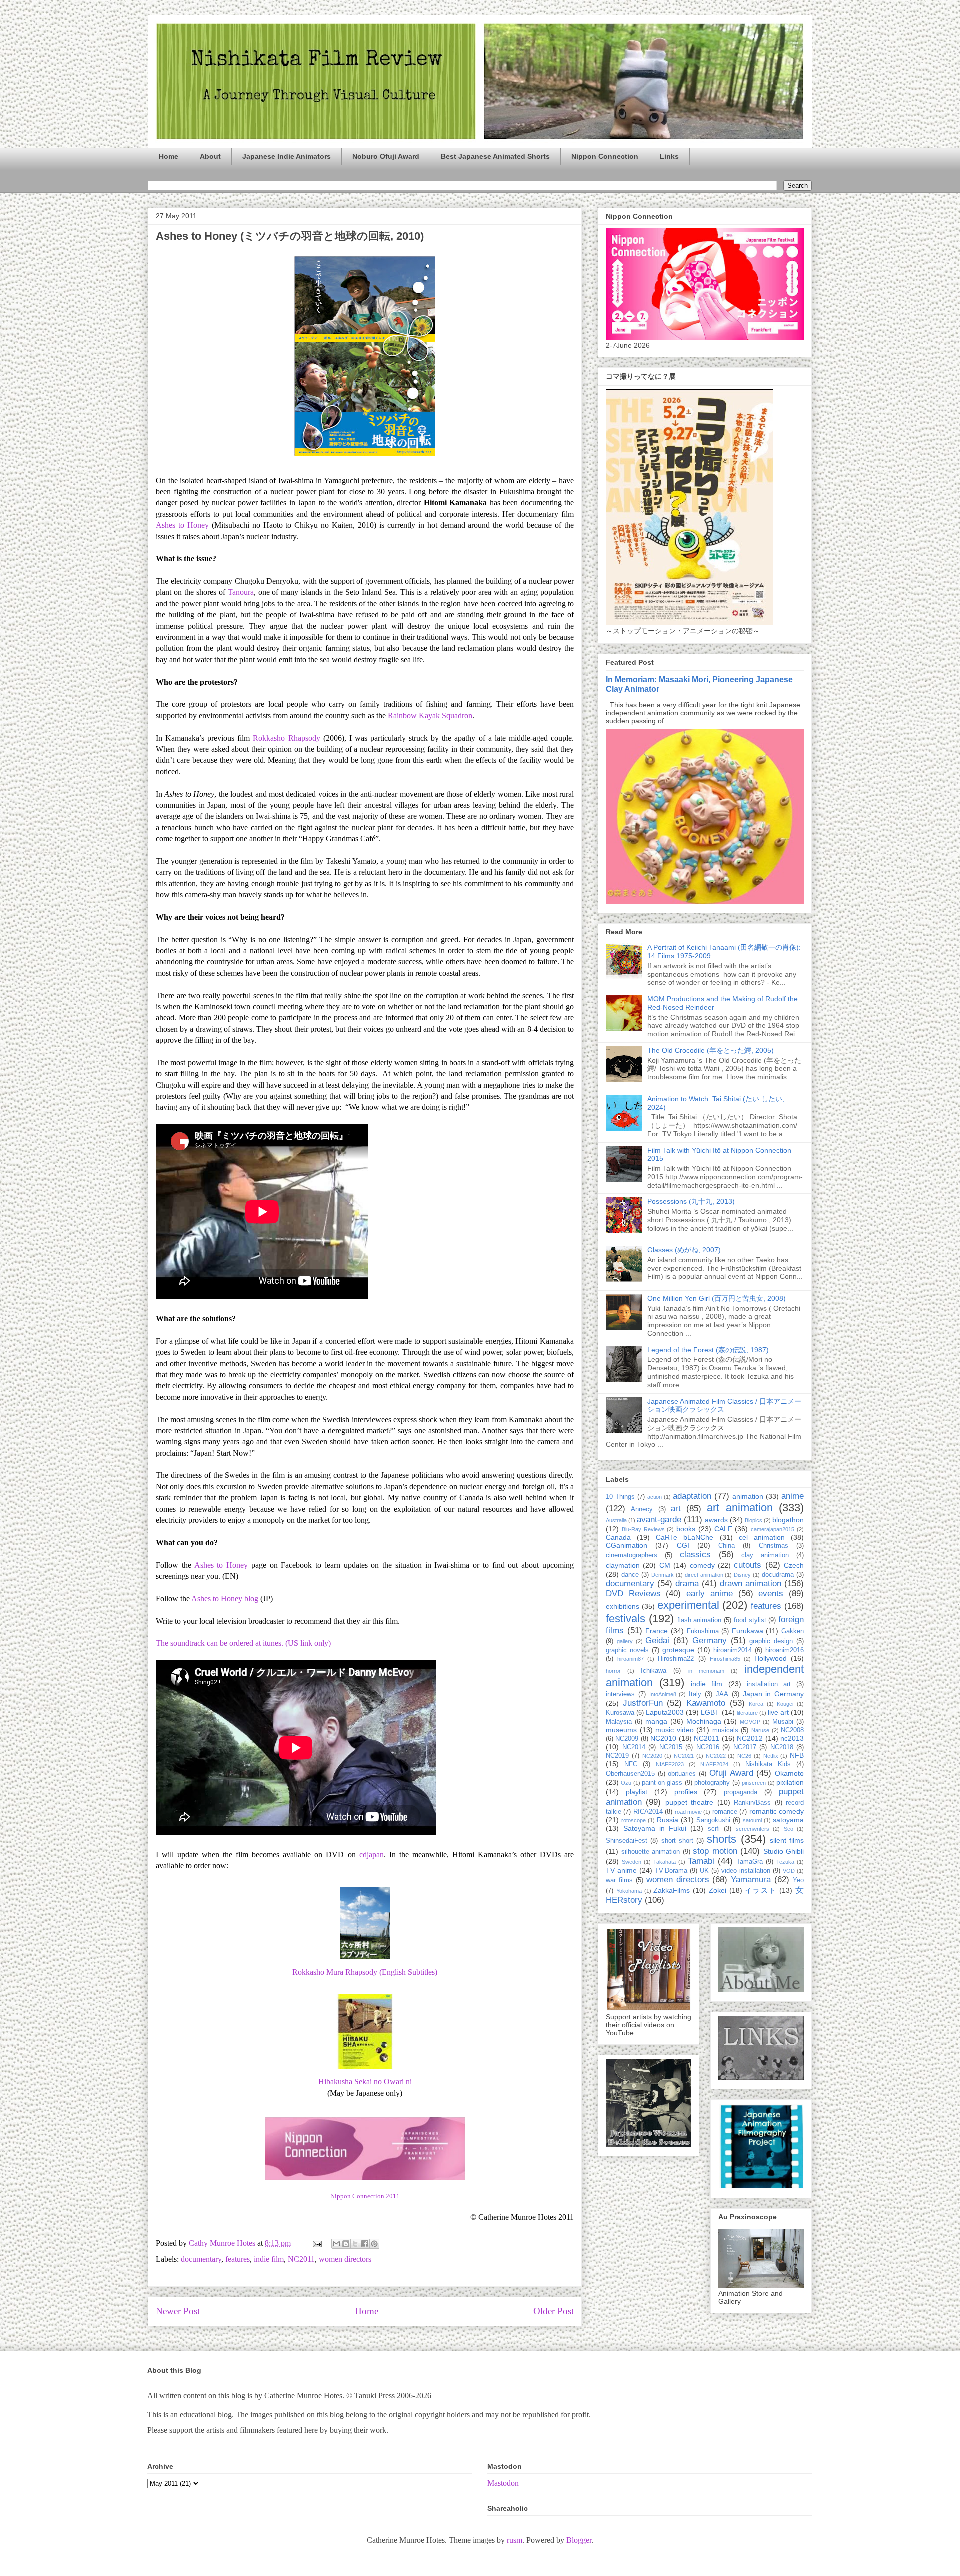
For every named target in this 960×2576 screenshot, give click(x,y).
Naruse (760, 1730)
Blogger (579, 2540)
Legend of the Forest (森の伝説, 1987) (708, 1350)
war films (619, 1880)
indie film (269, 2259)
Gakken (793, 1631)
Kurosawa (620, 1713)
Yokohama (629, 1891)
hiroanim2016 (785, 1650)
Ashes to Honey (184, 525)
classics (695, 1554)
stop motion (715, 1851)
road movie (688, 1812)
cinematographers (632, 1555)
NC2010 (663, 1738)
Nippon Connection (605, 156)
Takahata (665, 1862)
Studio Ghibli (784, 1851)
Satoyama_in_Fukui (655, 1828)
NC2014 (634, 1747)
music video (675, 1730)
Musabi (783, 1722)
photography (712, 1783)
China (727, 1546)
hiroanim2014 (733, 1650)
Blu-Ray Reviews (643, 1529)
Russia (668, 1820)
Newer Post (178, 2311)
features (238, 2259)
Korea (756, 1704)
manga (656, 1721)
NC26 (744, 1756)
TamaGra (750, 1862)
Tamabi (701, 1861)
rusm (515, 2540)
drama (687, 1583)
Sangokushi (713, 1820)
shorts (722, 1839)
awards (716, 1520)
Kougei (785, 1704)
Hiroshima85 (725, 1659)
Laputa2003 (665, 1712)
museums (621, 1730)
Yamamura (751, 1879)
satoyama (788, 1820)
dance (630, 1575)
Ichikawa (654, 1671)
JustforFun (643, 1703)
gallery (625, 1641)
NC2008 (792, 1730)
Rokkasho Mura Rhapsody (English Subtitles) (365, 1972)
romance (725, 1812)
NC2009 (627, 1739)
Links (669, 156)
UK (704, 1871)
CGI (683, 1545)
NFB (797, 1755)
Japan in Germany (774, 1694)
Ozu (626, 1783)
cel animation (762, 1537)
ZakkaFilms (672, 1890)
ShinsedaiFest (627, 1841)
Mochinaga (704, 1721)
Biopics (754, 1520)
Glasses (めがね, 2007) (684, 1250)
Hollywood (771, 1658)
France (657, 1631)
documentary (201, 2259)
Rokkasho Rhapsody (288, 738)
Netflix (771, 1756)
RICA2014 (648, 1812)
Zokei (718, 1890)
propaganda (741, 1792)
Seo (789, 1829)
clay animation (765, 1555)
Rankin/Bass (752, 1803)
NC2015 (671, 1747)
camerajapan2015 (773, 1529)
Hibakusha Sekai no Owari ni (365, 2081)
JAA (722, 1694)
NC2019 (617, 1756)
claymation (623, 1565)
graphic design (771, 1641)
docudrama (778, 1575)
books (686, 1529)
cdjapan (372, 1854)
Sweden (632, 1862)
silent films (787, 1840)
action (655, 1497)
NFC (631, 1764)
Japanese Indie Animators (287, 156)
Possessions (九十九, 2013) (691, 1201)
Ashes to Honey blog (225, 1598)
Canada (618, 1537)
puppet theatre (689, 1802)
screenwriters (753, 1829)
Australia (616, 1520)
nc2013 (792, 1738)
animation (748, 1496)
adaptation (692, 1496)
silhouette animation (651, 1852)
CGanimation (627, 1545)
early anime (710, 1593)
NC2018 (782, 1747)
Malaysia (619, 1722)
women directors (345, 2259)
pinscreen (754, 1783)
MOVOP (750, 1722)
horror (613, 1671)
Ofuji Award (731, 1773)
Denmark (663, 1575)
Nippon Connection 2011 (365, 2196)
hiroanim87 (631, 1659)
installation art (769, 1684)
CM (665, 1565)
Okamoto (789, 1773)
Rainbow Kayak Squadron (430, 716)
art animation (740, 1507)
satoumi (752, 1820)
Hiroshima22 (676, 1659)
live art (778, 1712)
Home (169, 156)
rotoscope (634, 1820)
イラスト (761, 1890)
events (771, 1593)
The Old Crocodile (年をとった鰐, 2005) (711, 1050)
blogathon (788, 1520)
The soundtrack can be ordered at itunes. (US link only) (243, 1643)
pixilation (790, 1782)
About (210, 156)
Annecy (642, 1509)
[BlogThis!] (346, 2244)
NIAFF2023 (670, 1764)
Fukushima (703, 1631)
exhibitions (623, 1606)
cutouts (748, 1565)
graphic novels (627, 1650)
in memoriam (706, 1671)
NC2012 (750, 1738)
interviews (620, 1694)
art (676, 1508)
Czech (794, 1565)
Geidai (657, 1640)
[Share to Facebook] (365, 2244)
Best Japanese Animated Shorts (495, 156)
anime (793, 1496)
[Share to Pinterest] (374, 2244)
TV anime (621, 1870)
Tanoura (241, 592)
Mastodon (503, 2483)
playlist (637, 1792)
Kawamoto (706, 1703)
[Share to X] (355, 2244)
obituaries (682, 1774)
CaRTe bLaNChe (685, 1537)
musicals (725, 1730)
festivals (626, 1618)
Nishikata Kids (768, 1764)
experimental (688, 1605)
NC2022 (716, 1756)
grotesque (678, 1650)
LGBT (710, 1712)
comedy (702, 1565)
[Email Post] (316, 2243)
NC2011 (301, 2259)
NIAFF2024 (714, 1764)
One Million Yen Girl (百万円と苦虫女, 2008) (717, 1298)
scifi (714, 1829)
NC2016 (708, 1747)
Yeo (798, 1880)
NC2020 (652, 1756)
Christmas (774, 1546)
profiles (686, 1792)
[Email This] (336, 2244)
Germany (710, 1640)
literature (747, 1713)
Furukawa (748, 1631)
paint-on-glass (662, 1783)
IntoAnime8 (663, 1694)
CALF (723, 1529)
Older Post (554, 2311)
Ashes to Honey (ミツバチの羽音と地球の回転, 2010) (290, 236)
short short (677, 1841)
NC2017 (745, 1747)
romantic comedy (777, 1811)
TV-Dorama (671, 1871)
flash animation (700, 1620)
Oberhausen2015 (630, 1774)
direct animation (704, 1575)
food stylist (750, 1620)
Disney (742, 1575)
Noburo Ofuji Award (386, 156)
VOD (789, 1871)
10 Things (620, 1497)
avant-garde (659, 1519)
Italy (695, 1694)
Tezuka (785, 1862)
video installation (746, 1871)
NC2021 (684, 1756)
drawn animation (751, 1583)
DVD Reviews (633, 1593)
